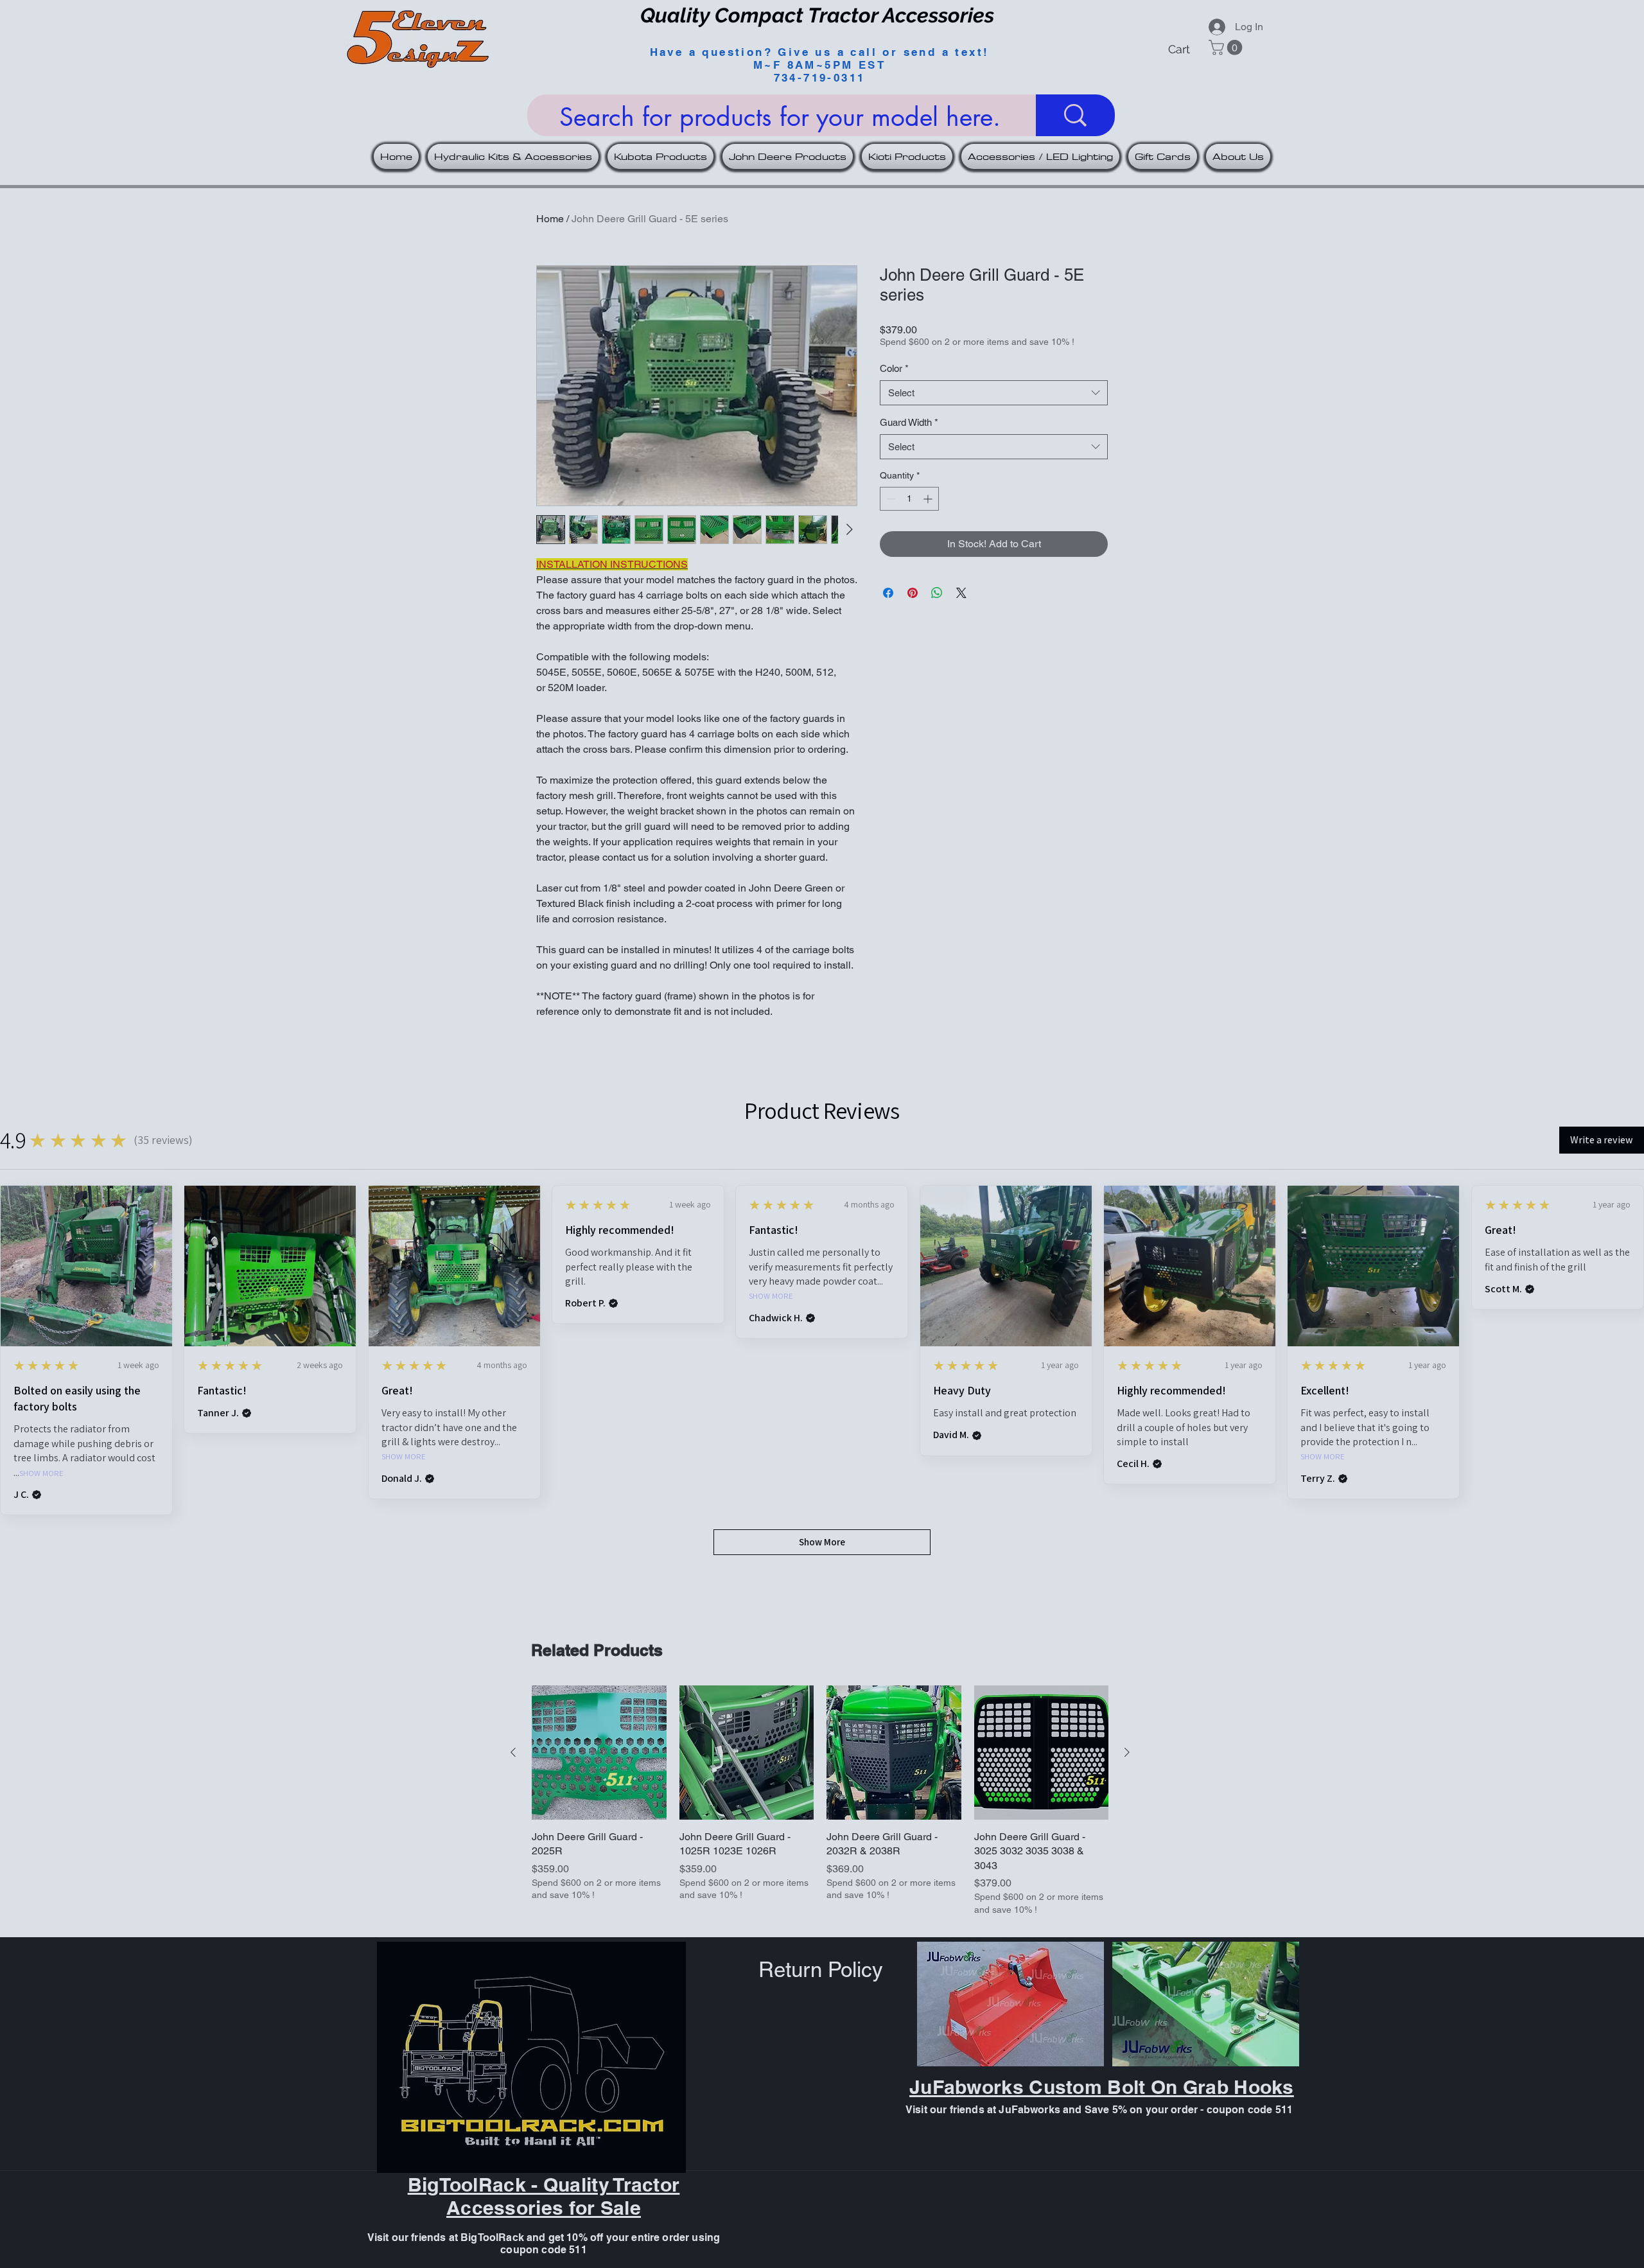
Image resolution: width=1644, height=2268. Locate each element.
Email (1368, 320)
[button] (1613, 27)
